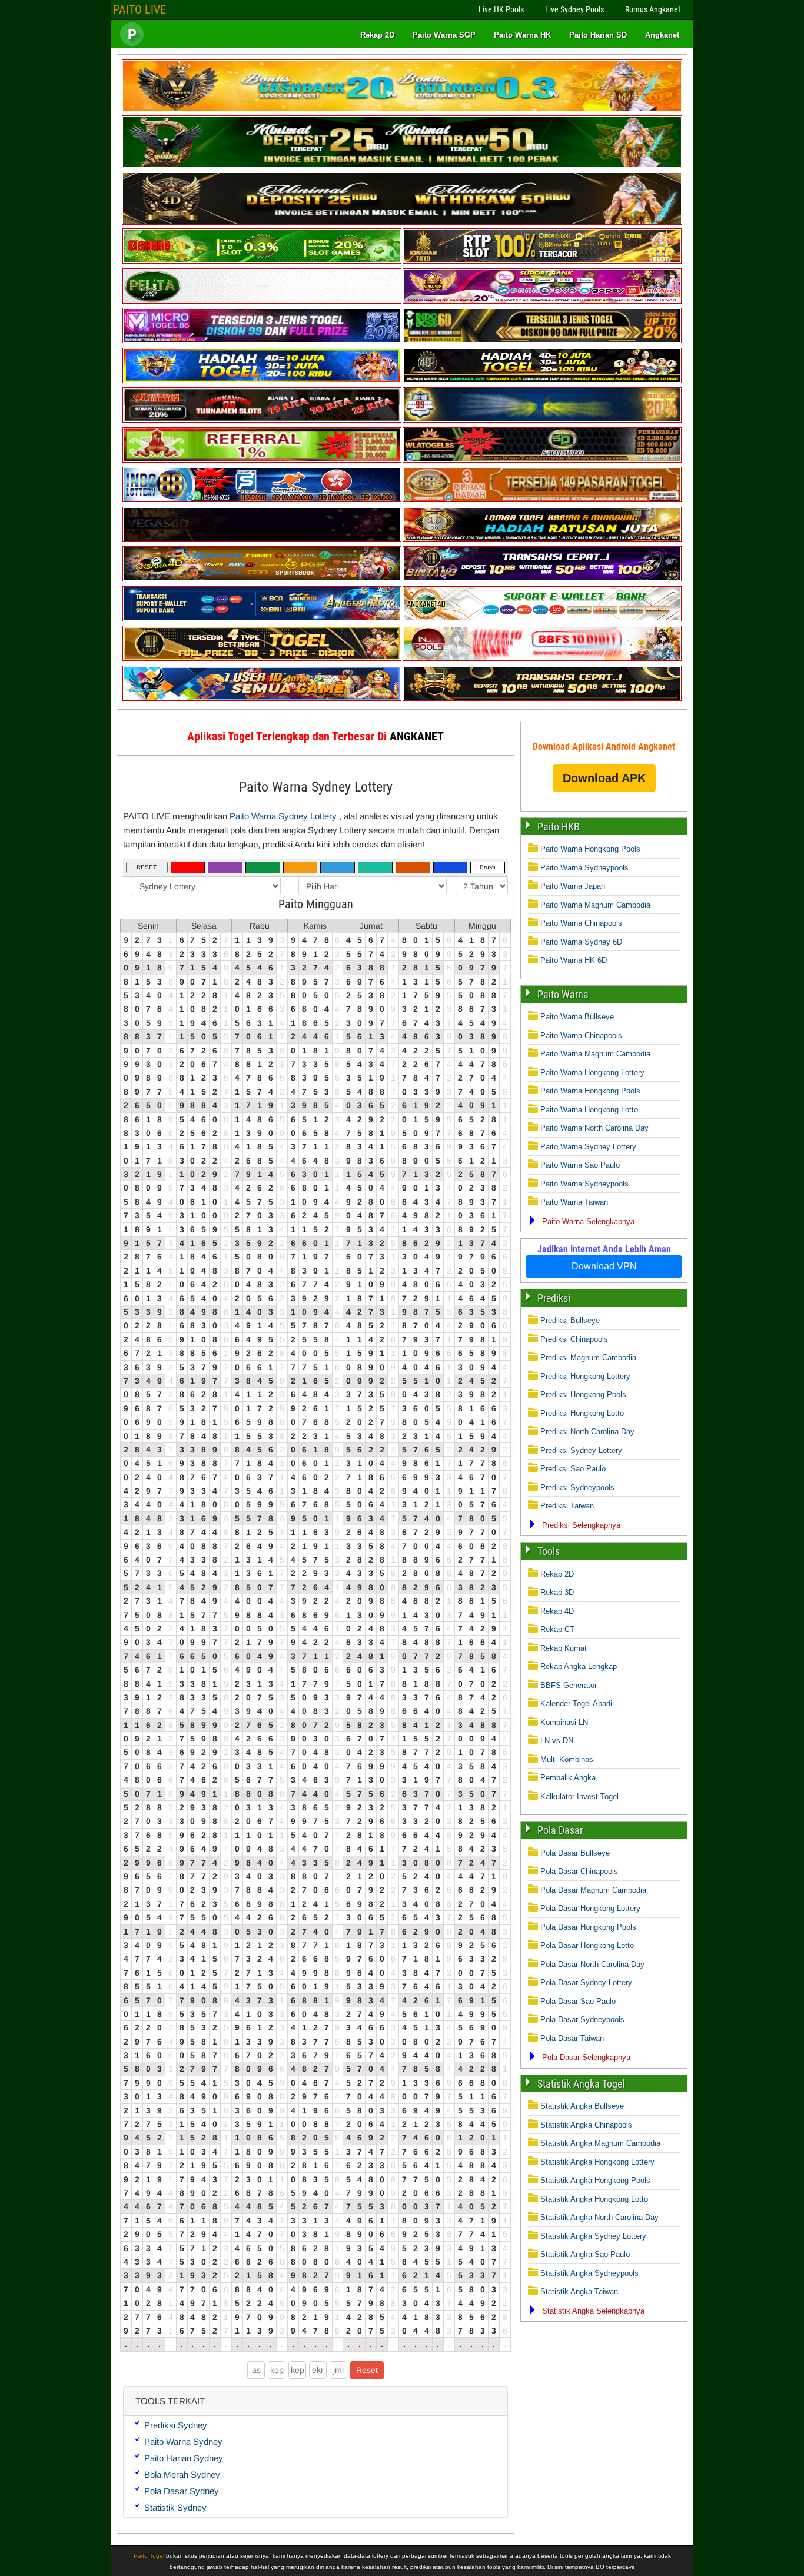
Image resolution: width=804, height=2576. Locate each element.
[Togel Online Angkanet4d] (542, 619)
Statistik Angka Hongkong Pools (595, 2180)
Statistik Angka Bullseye (582, 2106)
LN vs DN (557, 1741)
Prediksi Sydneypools (577, 1488)
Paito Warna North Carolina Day (594, 1128)
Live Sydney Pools (574, 9)
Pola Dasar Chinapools (579, 1871)
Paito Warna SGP (444, 35)
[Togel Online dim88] (402, 166)
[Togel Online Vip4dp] (542, 380)
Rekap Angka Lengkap (579, 1666)
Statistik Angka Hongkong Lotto (594, 2199)
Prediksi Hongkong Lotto (582, 1413)
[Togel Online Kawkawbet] (262, 420)
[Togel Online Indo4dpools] (262, 698)
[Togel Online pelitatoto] (262, 301)
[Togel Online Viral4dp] (542, 301)
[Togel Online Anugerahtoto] (262, 619)
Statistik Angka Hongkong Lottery (597, 2162)
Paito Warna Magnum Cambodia (595, 905)
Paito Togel (149, 2556)
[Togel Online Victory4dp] (262, 380)
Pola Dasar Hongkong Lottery (590, 1908)
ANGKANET (417, 736)
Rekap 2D (377, 35)
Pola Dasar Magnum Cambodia (593, 1890)
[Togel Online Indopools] (542, 658)
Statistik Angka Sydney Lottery (593, 2236)
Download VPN (604, 1266)
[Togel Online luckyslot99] (542, 420)
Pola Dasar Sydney (182, 2491)
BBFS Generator (569, 1685)
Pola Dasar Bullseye (575, 1853)
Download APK (604, 778)
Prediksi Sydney (176, 2425)
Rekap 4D (557, 1611)
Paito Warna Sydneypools (584, 868)
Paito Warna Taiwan (574, 1202)
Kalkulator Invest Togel (579, 1796)
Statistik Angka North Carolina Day (599, 2217)
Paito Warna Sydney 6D (581, 942)
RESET (147, 867)
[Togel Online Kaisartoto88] (262, 460)
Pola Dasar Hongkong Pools (588, 1927)
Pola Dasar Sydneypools (582, 2020)
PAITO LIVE (139, 9)
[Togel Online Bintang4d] (542, 579)
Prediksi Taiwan (567, 1506)
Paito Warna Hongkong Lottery (592, 1073)
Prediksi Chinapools (574, 1339)
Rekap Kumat (564, 1648)
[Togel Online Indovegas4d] (542, 698)
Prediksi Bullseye (570, 1320)
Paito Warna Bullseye (577, 1017)
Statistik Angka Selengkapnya (593, 2311)
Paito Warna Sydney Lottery (316, 787)
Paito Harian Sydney (184, 2458)
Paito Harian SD (598, 35)
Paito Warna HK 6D (574, 960)
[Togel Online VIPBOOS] (402, 110)
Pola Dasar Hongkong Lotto (587, 1945)
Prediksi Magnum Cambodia (588, 1357)
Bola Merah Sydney (182, 2474)
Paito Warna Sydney (183, 2442)
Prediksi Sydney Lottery (581, 1450)
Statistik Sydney (175, 2507)
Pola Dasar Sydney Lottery (586, 1982)
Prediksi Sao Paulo (573, 1469)
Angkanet (662, 35)
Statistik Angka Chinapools (586, 2125)
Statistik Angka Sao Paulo (585, 2254)
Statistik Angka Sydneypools (589, 2273)
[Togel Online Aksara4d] (262, 579)
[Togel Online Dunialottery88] (542, 499)
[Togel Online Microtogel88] (262, 340)
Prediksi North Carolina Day (587, 1432)
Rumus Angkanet (653, 9)
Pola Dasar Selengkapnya (586, 2057)
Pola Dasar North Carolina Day (592, 1964)
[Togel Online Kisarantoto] (542, 261)
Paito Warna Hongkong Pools (590, 849)
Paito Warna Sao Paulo (580, 1165)
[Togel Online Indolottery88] (262, 499)
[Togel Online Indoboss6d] (542, 340)
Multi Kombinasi (568, 1759)
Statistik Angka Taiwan (579, 2291)
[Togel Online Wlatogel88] (542, 460)
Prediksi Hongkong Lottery (585, 1376)
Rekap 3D (557, 1592)
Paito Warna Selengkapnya (588, 1221)
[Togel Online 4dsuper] (402, 222)
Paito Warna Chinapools (581, 923)
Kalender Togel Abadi (576, 1704)
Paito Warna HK (522, 35)
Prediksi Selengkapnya (581, 1525)
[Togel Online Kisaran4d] (262, 261)
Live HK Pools (501, 9)
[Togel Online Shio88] (542, 539)
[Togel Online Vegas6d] (262, 539)
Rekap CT (557, 1629)
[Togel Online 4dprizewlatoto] (262, 658)
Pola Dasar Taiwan (572, 2038)
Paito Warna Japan (573, 886)
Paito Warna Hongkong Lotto (589, 1110)
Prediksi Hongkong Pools (583, 1395)
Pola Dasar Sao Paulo (578, 2001)
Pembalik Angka (568, 1778)
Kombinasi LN (564, 1722)
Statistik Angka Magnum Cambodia (600, 2143)
